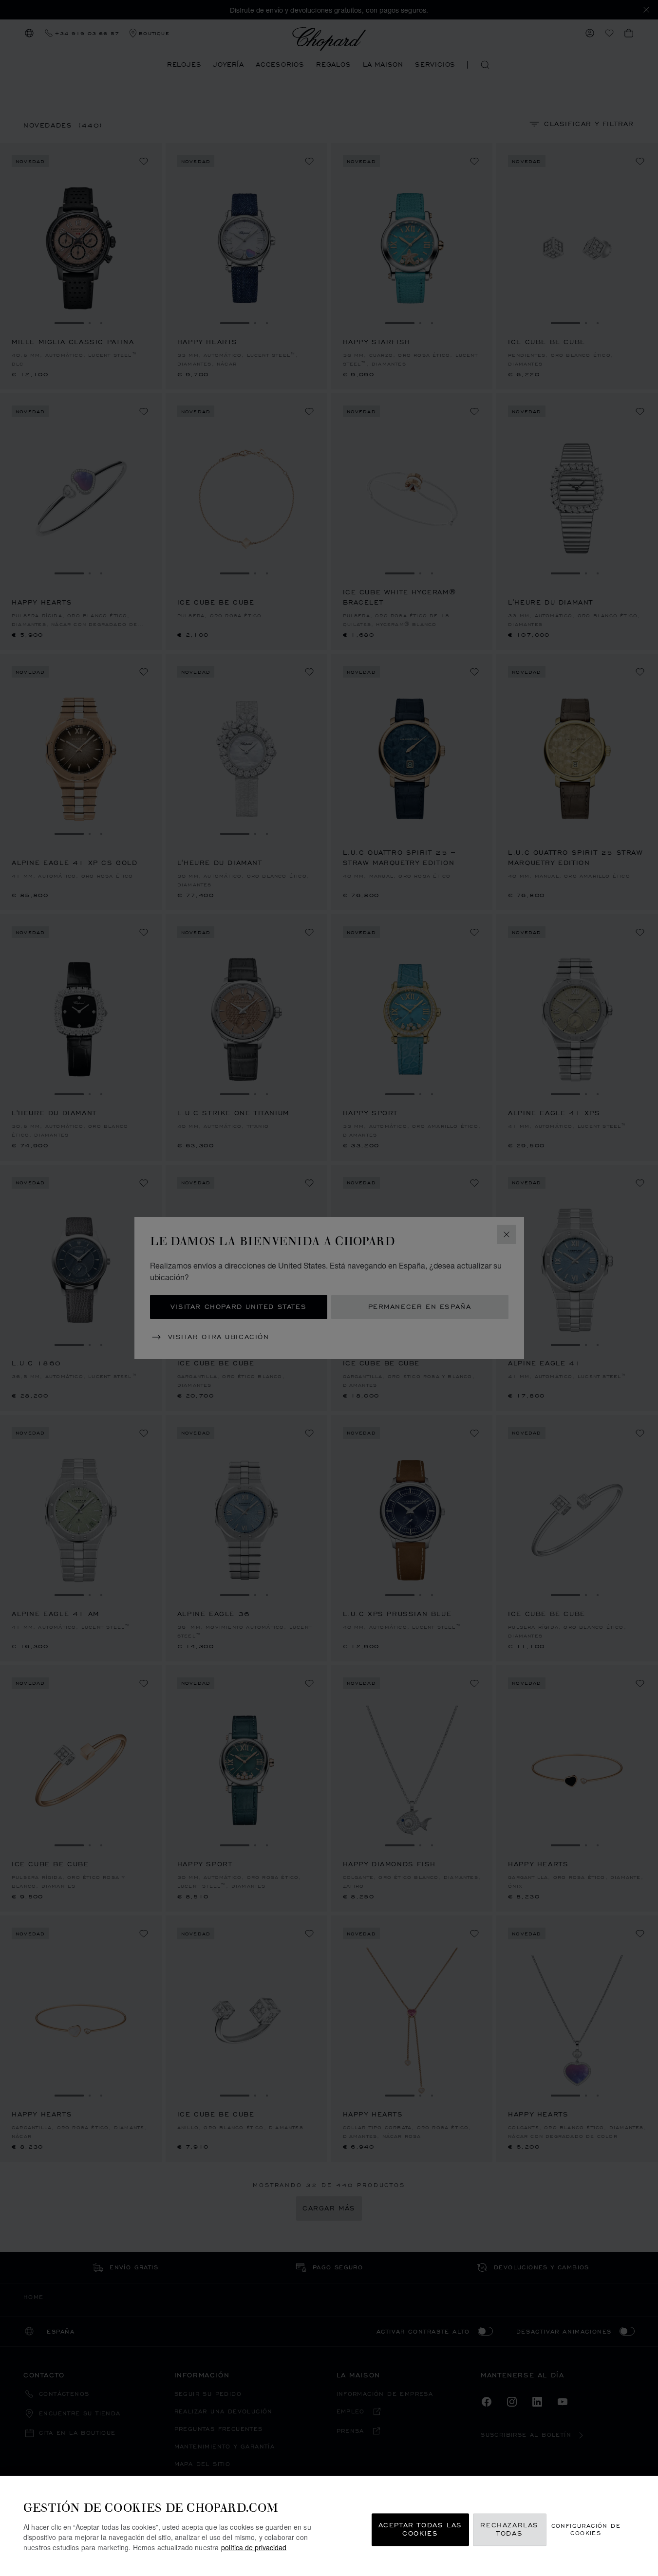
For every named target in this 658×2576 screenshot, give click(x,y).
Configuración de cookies (586, 2529)
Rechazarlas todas (509, 2530)
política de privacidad (254, 2547)
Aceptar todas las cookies (420, 2530)
